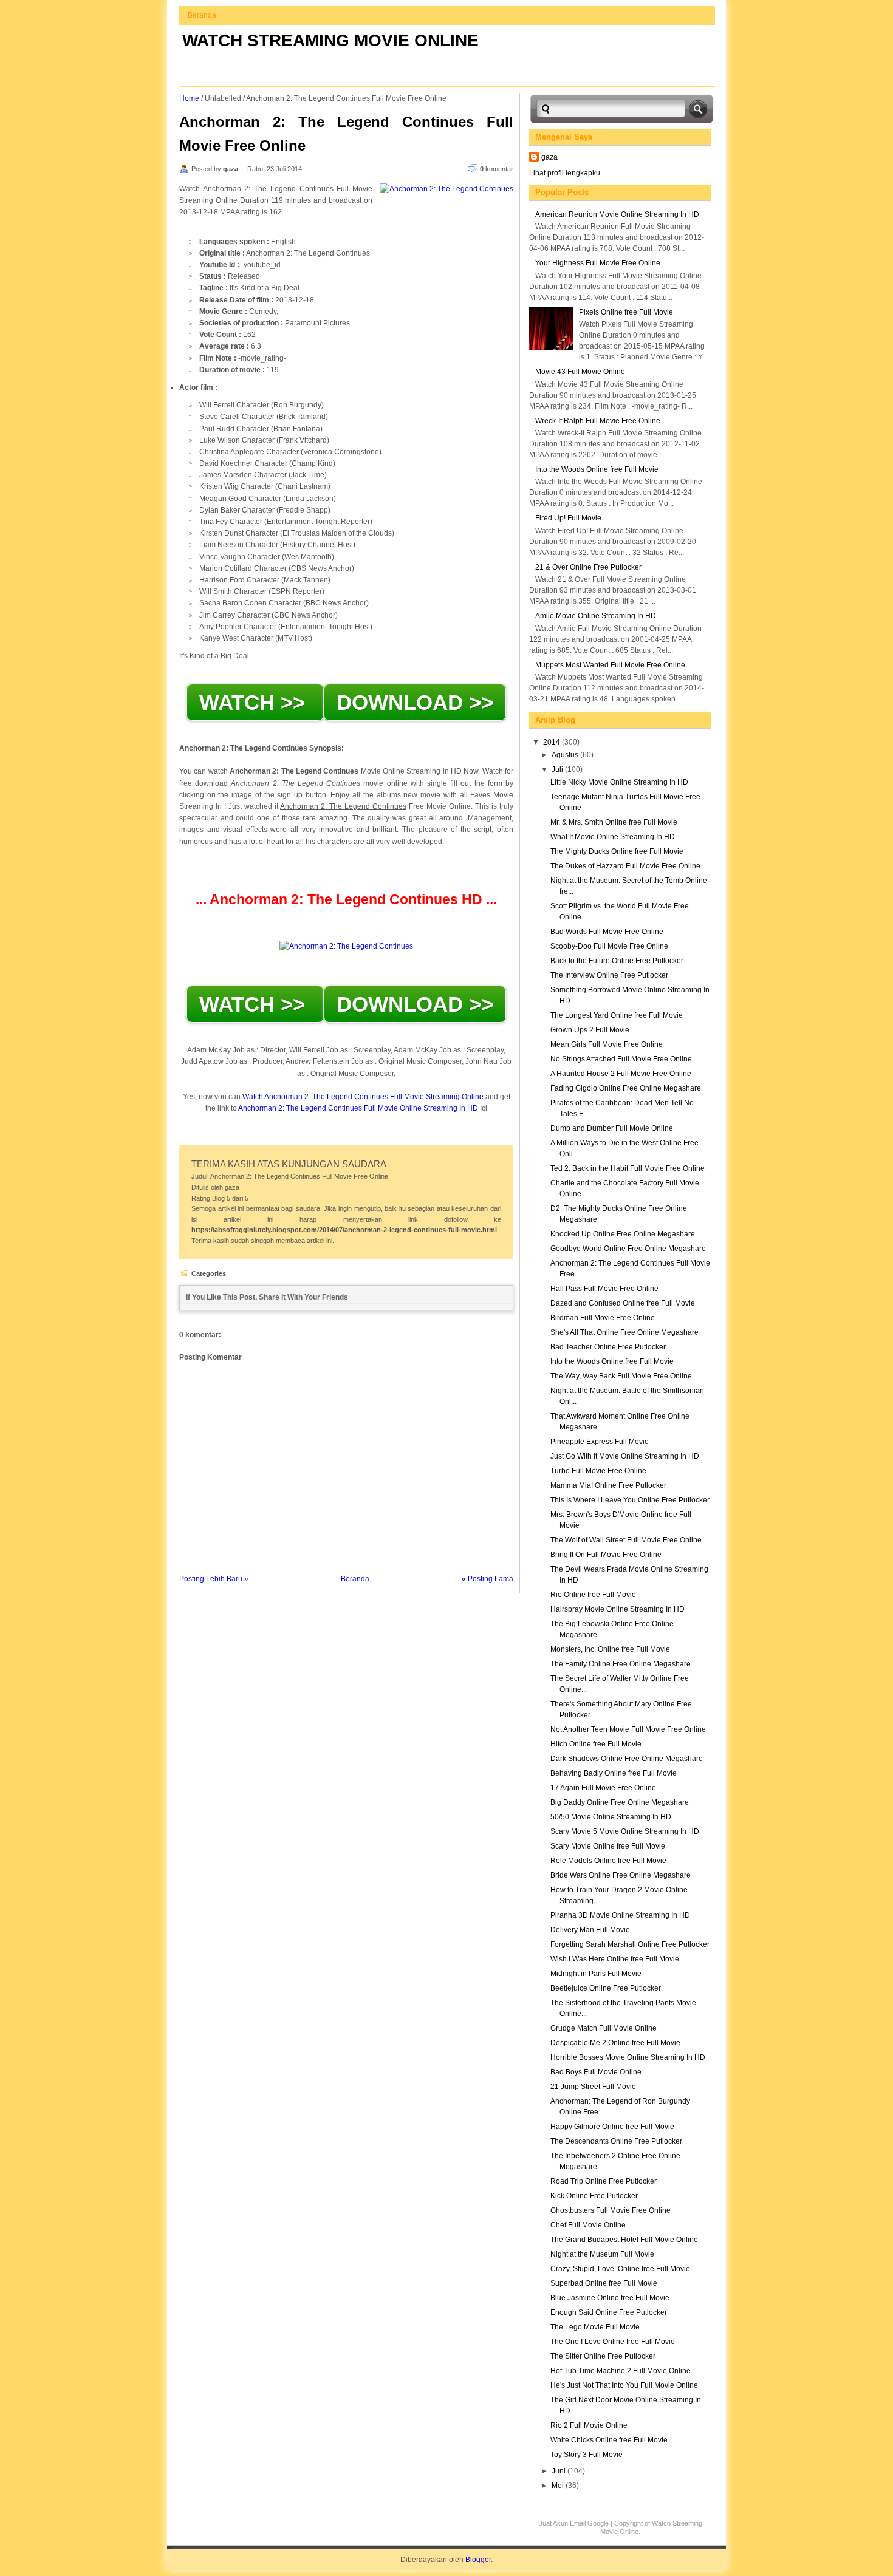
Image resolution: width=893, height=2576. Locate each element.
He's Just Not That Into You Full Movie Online (624, 2385)
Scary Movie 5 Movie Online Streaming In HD (625, 1831)
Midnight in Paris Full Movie (596, 1974)
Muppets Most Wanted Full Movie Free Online (610, 665)
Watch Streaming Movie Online (330, 40)
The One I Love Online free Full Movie (613, 2342)
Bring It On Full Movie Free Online (606, 1555)
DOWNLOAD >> (415, 702)
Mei (559, 2486)
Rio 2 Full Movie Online (589, 2425)
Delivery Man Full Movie (590, 1930)
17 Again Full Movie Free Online (603, 1788)
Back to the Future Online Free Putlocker (617, 961)
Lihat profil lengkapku (565, 173)
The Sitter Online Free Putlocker (603, 2356)
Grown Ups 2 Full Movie (590, 1030)
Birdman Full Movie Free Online (603, 1318)
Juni (559, 2471)
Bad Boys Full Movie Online (596, 2072)
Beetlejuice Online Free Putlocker (606, 1988)
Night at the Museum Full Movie (602, 2254)
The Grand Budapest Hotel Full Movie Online (624, 2240)
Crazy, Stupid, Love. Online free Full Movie (620, 2269)
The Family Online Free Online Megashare (621, 1664)
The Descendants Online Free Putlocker (616, 2141)
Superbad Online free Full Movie (604, 2283)
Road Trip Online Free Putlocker (604, 2181)
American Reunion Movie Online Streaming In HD (617, 214)
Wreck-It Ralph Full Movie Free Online (598, 421)
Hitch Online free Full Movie (596, 1744)
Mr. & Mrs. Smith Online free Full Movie (614, 822)
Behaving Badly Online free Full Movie (614, 1773)
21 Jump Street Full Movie (593, 2087)
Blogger (478, 2560)
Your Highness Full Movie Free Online (598, 263)
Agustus (566, 755)
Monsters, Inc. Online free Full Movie (610, 1649)
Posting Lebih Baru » (214, 1579)
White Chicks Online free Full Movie (609, 2440)
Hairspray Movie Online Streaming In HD (618, 1609)
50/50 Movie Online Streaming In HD (611, 1817)
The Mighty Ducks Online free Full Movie (617, 851)
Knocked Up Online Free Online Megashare (623, 1234)
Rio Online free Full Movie (593, 1595)
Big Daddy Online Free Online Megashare (620, 1802)
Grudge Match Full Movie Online (604, 2028)
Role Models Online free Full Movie (608, 1861)
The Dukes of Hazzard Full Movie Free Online (625, 866)
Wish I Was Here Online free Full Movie (615, 1959)
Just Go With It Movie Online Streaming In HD (625, 1456)
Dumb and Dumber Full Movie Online (612, 1128)
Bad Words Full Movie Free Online (607, 932)
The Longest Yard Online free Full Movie (617, 1015)
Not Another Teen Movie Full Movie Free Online (628, 1729)
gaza (549, 157)
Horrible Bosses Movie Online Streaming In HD (628, 2057)
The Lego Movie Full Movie (595, 2327)
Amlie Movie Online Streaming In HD (596, 616)
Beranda (202, 15)
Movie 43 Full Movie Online (580, 372)
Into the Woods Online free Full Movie (597, 469)
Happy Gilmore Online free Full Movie (612, 2127)
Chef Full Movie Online (588, 2225)
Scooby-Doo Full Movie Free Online (609, 946)
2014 (553, 742)
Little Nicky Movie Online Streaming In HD (619, 782)
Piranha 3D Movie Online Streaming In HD (620, 1915)
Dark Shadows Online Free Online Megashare (627, 1759)
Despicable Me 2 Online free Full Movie (615, 2043)
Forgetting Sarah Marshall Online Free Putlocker (630, 1944)
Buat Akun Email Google (573, 2523)
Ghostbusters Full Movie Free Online (611, 2210)
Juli (558, 769)
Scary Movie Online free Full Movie (608, 1846)
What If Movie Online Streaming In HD (613, 837)
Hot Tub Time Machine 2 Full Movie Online (621, 2371)
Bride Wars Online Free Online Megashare (621, 1875)
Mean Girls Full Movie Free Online (607, 1044)
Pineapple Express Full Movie (600, 1442)
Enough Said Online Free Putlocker (609, 2312)
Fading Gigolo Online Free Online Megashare (626, 1088)
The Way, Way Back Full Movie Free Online (621, 1376)
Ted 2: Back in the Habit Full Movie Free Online (628, 1168)
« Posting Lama (488, 1579)
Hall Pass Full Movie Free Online (604, 1289)
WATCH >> (255, 702)
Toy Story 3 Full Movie (587, 2455)
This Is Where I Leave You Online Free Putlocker (630, 1500)
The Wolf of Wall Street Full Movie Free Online (626, 1540)
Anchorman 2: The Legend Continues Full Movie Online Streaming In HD (358, 1108)
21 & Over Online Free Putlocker (588, 567)
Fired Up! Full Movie (568, 518)
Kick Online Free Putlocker (594, 2196)
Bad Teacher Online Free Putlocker (608, 1347)
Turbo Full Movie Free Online (598, 1471)
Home (189, 98)
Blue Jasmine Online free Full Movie (610, 2298)
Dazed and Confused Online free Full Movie (623, 1303)
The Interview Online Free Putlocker (609, 975)
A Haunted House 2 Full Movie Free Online (621, 1074)
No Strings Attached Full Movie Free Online (621, 1059)
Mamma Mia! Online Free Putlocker (608, 1485)
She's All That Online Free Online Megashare (624, 1332)
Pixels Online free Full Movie (626, 312)
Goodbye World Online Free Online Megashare (628, 1249)
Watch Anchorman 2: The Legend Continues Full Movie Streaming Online (363, 1097)
